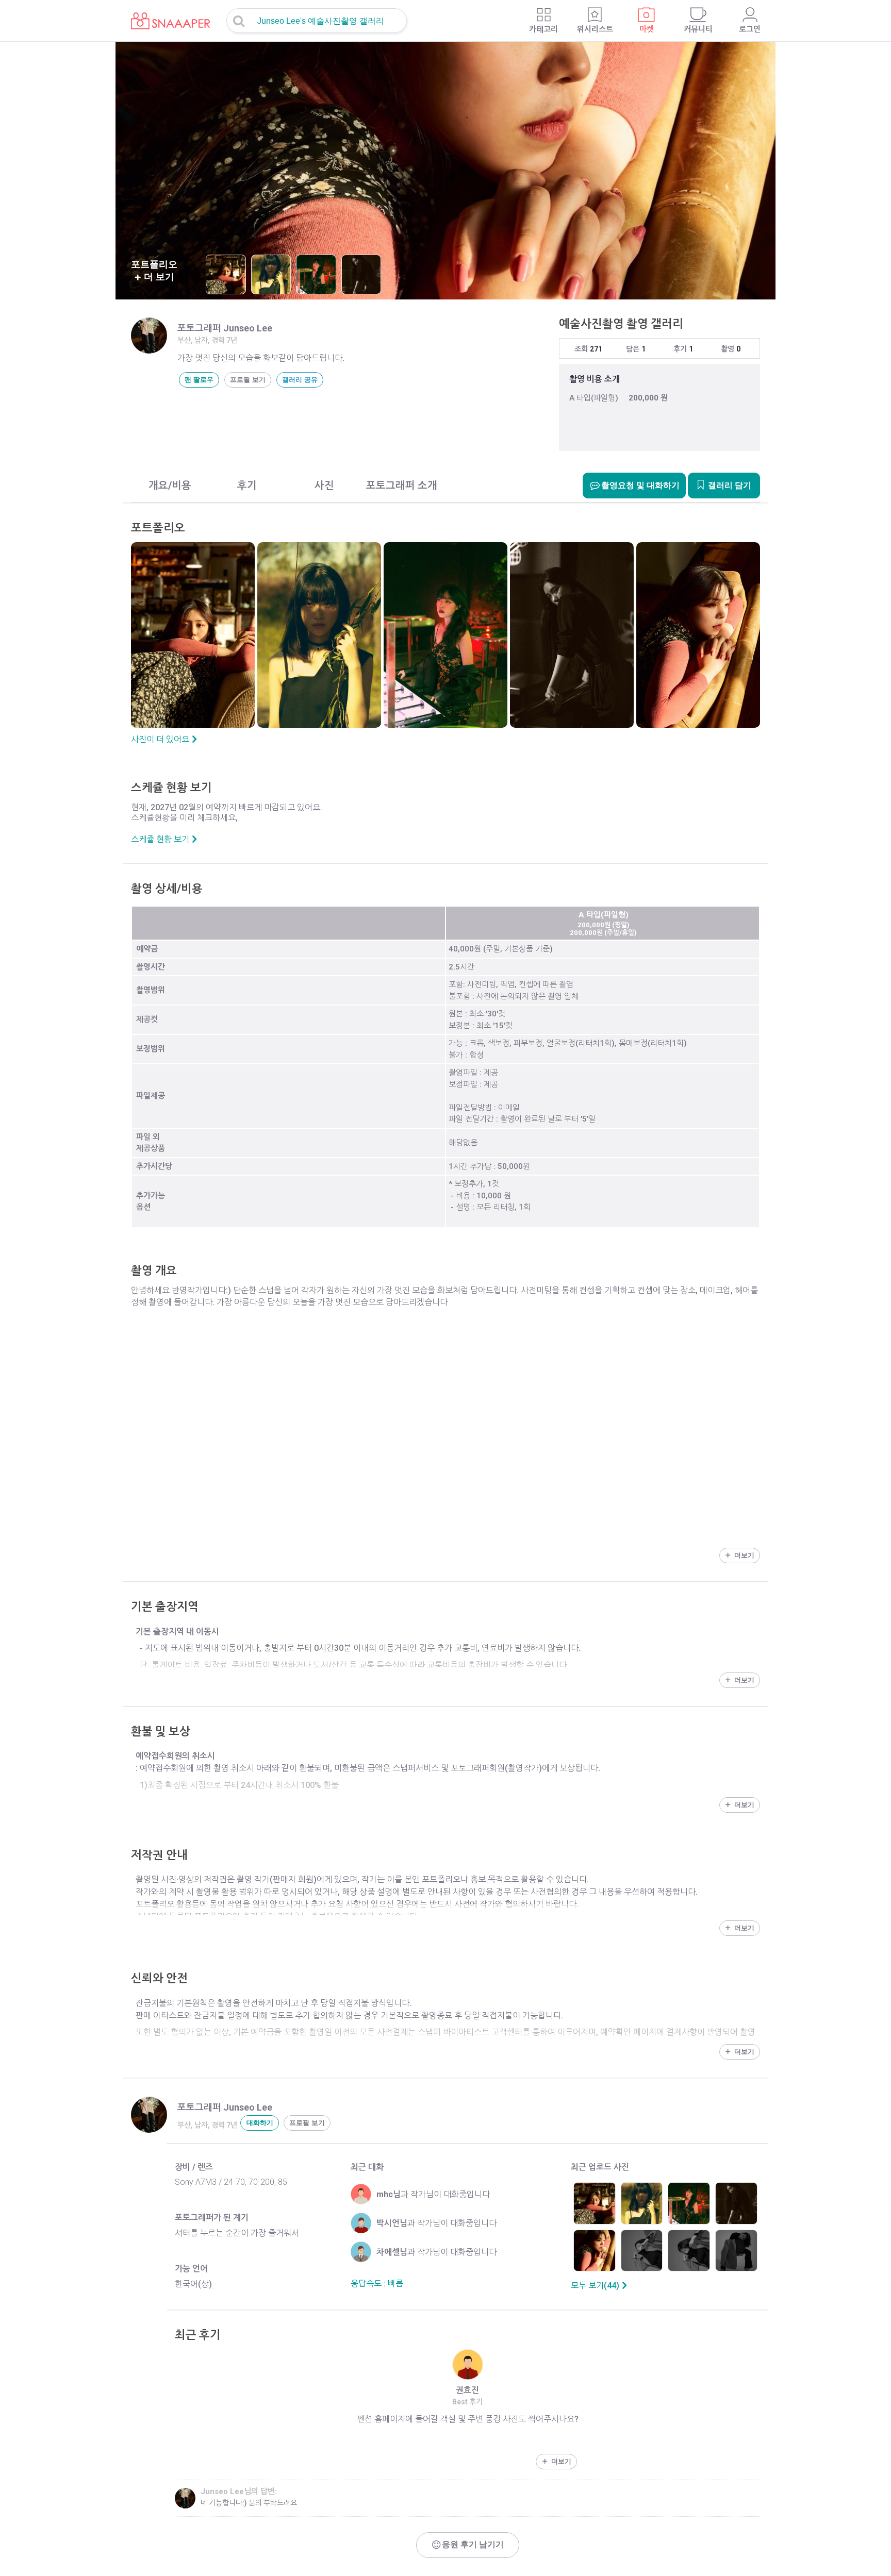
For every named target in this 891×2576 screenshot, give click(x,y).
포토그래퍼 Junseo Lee (225, 328)
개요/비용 (170, 486)
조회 (581, 349)
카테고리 (543, 29)
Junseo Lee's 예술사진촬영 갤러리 (321, 21)
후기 (680, 349)
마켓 (647, 29)
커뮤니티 (698, 29)
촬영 (728, 349)
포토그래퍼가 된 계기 (212, 2218)
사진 (324, 486)
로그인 (750, 29)
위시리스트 (595, 29)
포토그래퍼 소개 (402, 486)
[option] (445, 171)
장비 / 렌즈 (194, 2167)
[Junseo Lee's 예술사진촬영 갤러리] (163, 15)
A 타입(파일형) (594, 398)
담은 (633, 349)
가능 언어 (191, 2269)
